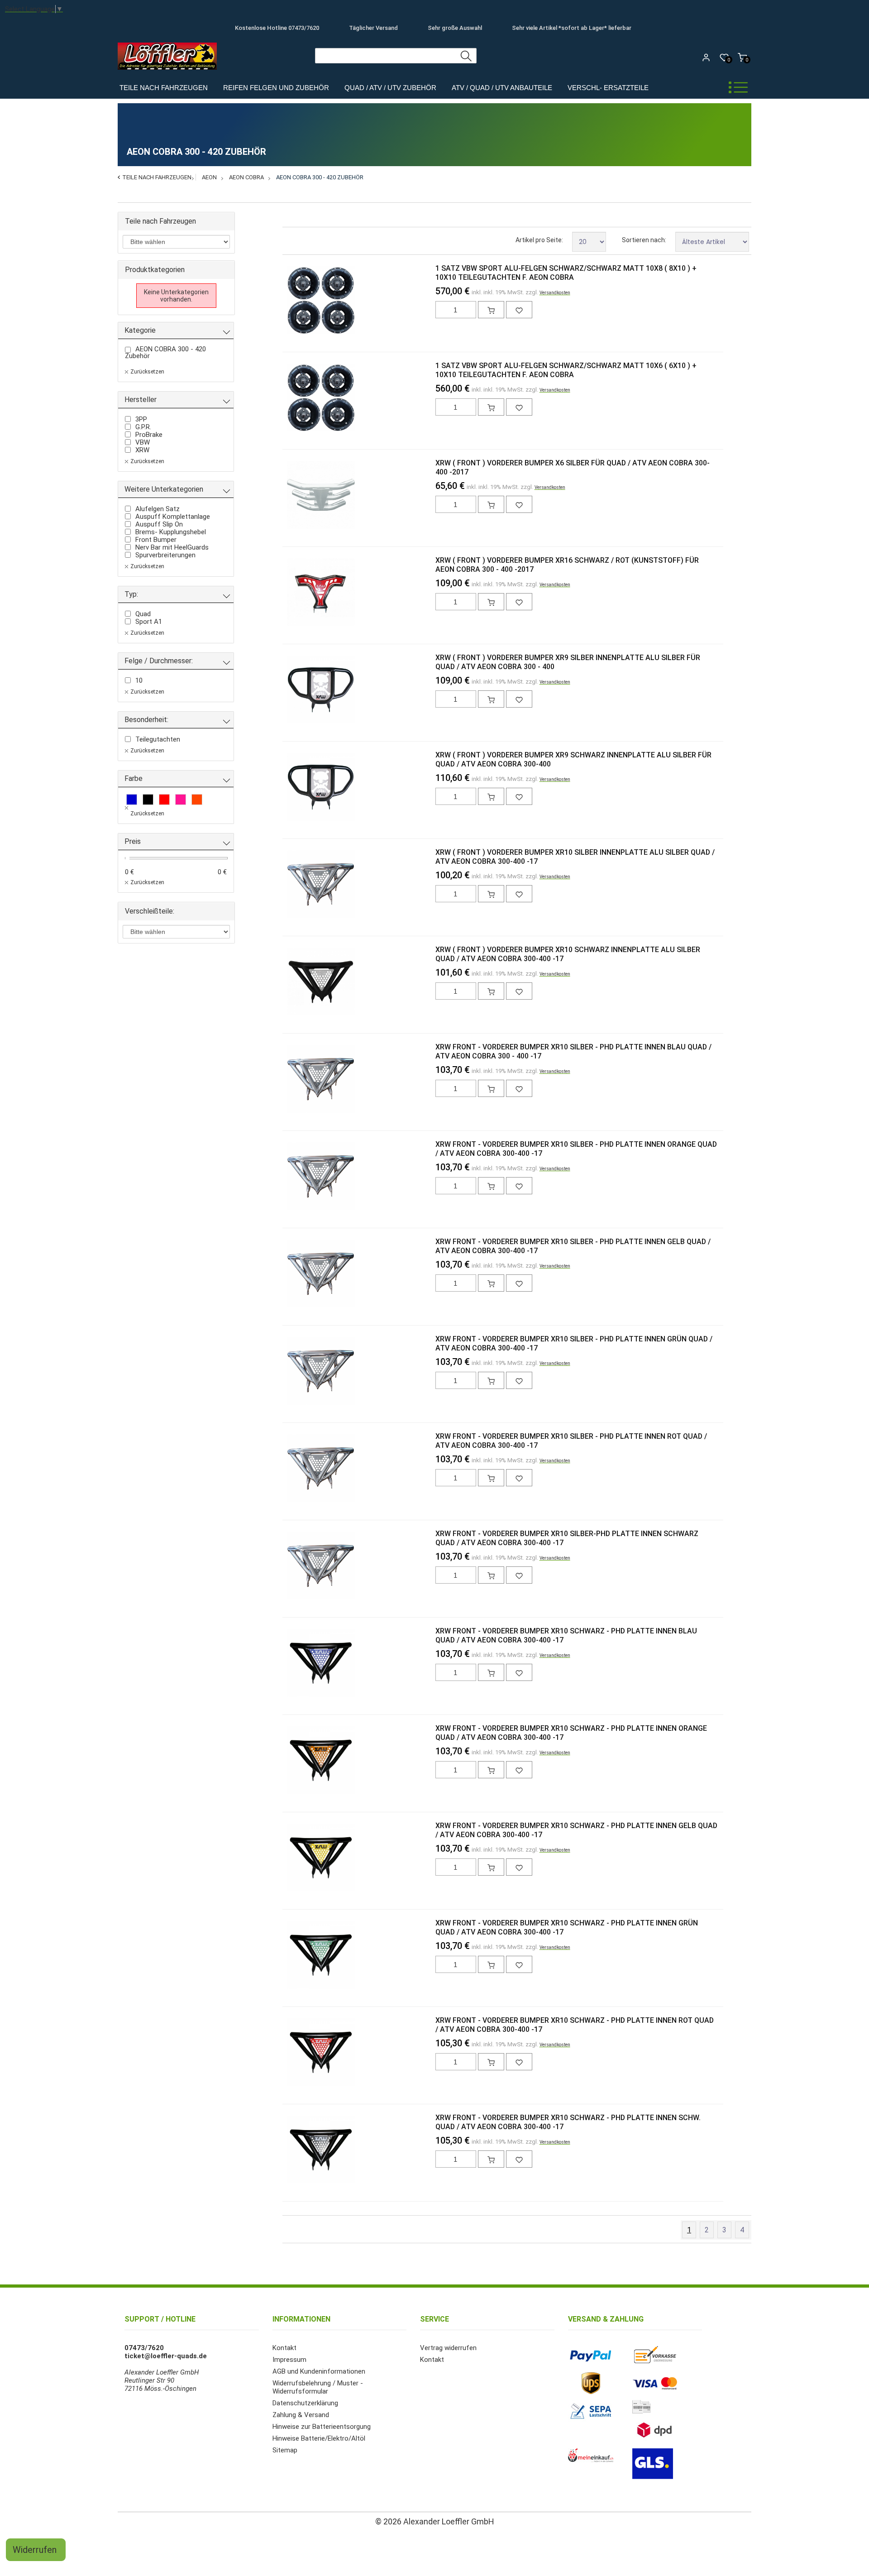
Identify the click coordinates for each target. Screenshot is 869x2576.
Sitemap (285, 2450)
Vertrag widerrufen (448, 2348)
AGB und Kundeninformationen (319, 2371)
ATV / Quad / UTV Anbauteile (502, 88)
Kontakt (284, 2348)
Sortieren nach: (644, 240)
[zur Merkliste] (519, 310)
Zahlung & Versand (301, 2415)
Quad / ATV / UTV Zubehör (390, 88)
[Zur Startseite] (170, 72)
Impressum (289, 2360)
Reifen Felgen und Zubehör (276, 88)
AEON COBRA (246, 177)
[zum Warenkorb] (491, 310)
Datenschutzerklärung (305, 2403)
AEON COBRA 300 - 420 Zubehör (320, 177)
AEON (209, 177)
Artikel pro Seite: (539, 240)
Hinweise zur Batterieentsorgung (322, 2427)
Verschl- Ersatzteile (608, 88)
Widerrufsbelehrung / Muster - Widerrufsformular (318, 2387)
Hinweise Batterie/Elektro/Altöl (319, 2438)
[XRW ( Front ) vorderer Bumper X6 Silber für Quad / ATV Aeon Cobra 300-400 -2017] (302, 496)
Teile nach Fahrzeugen (164, 88)
